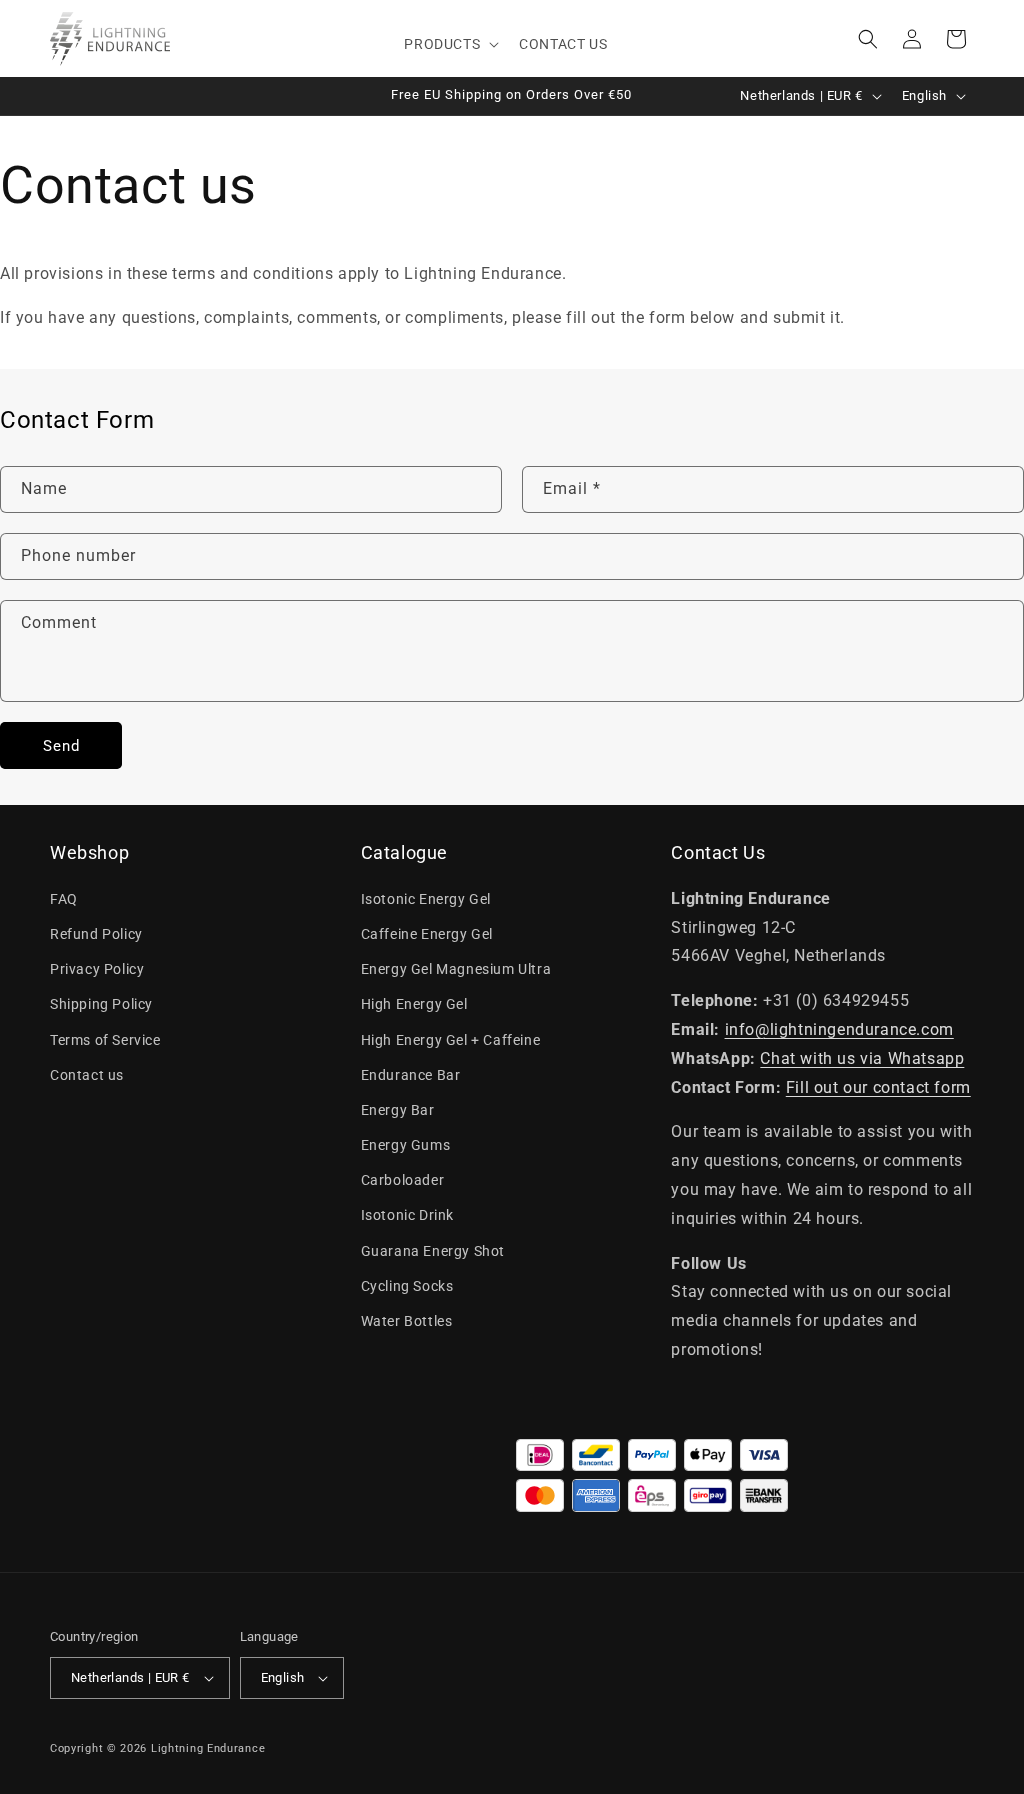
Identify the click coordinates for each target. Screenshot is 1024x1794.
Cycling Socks (407, 1286)
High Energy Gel (414, 1004)
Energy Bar (398, 1110)
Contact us (87, 1075)
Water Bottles (407, 1321)
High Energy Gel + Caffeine (451, 1040)
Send (61, 746)
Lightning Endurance (208, 1748)
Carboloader (403, 1180)
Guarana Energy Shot (433, 1251)
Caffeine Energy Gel (427, 934)
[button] (449, 44)
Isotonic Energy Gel (426, 899)
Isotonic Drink (407, 1215)
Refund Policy (96, 934)
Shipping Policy (101, 1004)
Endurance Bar (411, 1075)
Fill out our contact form (878, 1087)
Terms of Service (105, 1040)
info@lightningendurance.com (839, 1029)
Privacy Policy (97, 969)
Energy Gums (406, 1145)
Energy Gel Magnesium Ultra (456, 969)
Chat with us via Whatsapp (862, 1058)
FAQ (64, 899)
